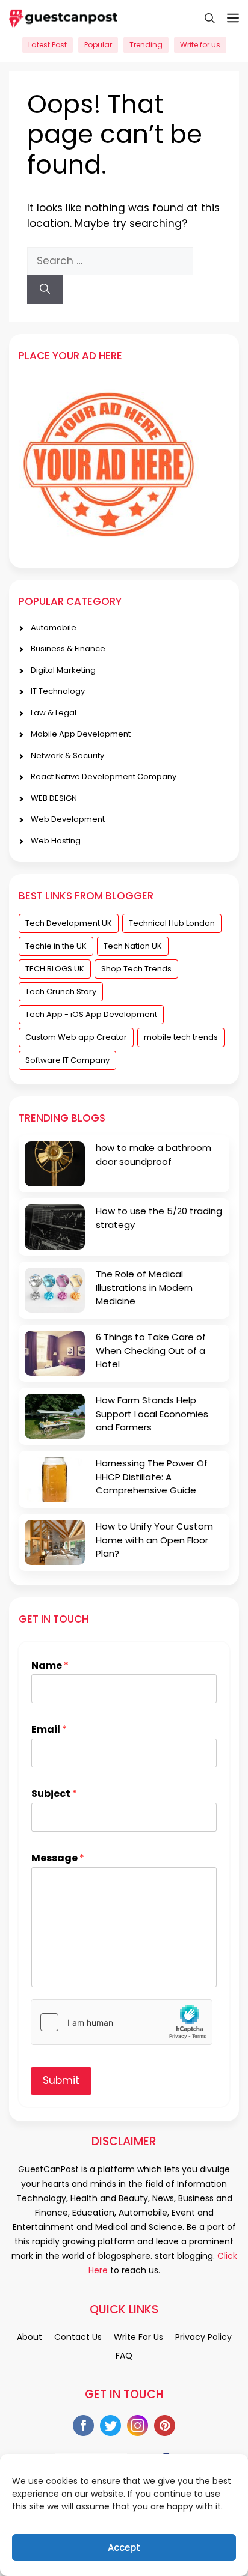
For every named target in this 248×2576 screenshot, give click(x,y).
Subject (54, 1794)
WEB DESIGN (54, 798)
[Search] (45, 290)
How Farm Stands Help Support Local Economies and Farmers (152, 1414)
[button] (204, 18)
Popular (98, 45)
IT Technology (58, 691)
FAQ (124, 2356)
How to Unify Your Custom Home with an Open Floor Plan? (154, 1540)
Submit (61, 2080)
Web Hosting (56, 841)
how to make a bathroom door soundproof (153, 1155)
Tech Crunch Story (61, 992)
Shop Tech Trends (136, 969)
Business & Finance (68, 649)
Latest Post (48, 45)
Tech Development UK (69, 923)
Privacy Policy (203, 2337)
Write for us (200, 45)
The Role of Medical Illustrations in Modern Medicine (144, 1287)
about (29, 2337)
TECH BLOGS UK (55, 969)
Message (58, 1858)
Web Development (68, 819)
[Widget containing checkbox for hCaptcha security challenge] (122, 2022)
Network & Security (67, 755)
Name (50, 1666)
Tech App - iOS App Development (91, 1014)
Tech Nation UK (133, 946)
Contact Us (78, 2337)
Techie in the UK (56, 946)
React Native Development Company (104, 776)
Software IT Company (67, 1060)
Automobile (54, 627)
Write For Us (138, 2337)
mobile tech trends (181, 1037)
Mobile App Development (81, 734)
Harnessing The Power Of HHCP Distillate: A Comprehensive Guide (152, 1477)
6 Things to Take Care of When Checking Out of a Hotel (151, 1350)
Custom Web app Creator (76, 1037)
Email (49, 1730)
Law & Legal (54, 713)
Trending (146, 45)
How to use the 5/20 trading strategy (159, 1218)
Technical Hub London (172, 923)
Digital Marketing (63, 670)
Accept (124, 2547)
